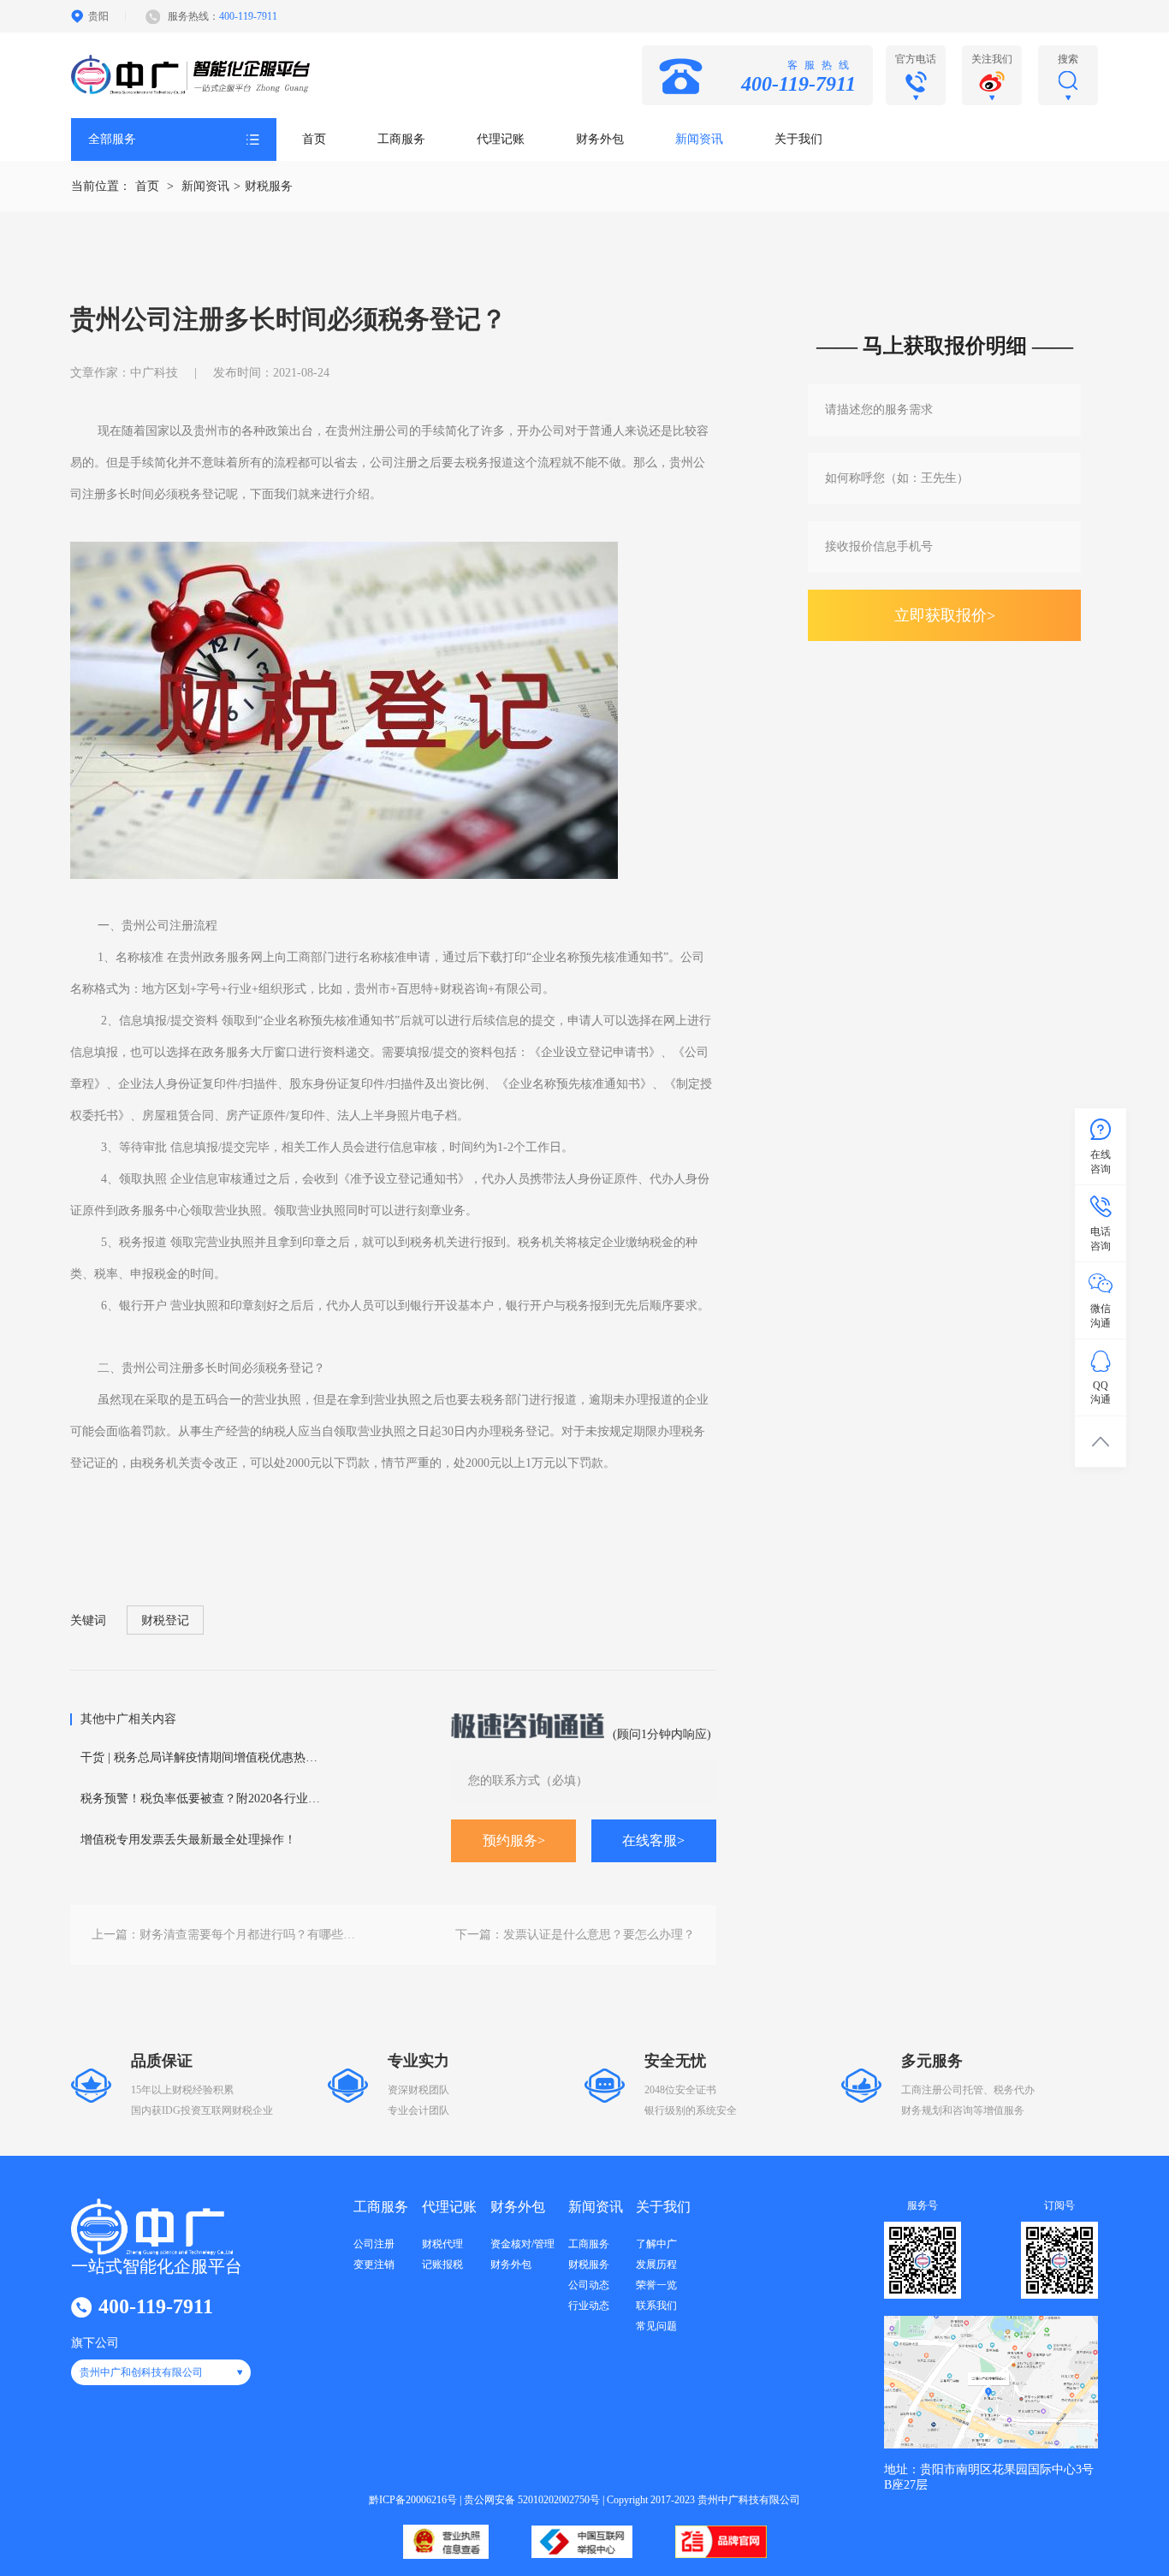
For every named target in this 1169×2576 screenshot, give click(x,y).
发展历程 (656, 2264)
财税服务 (269, 186)
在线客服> (653, 1840)
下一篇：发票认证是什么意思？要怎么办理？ (575, 1935)
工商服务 (401, 139)
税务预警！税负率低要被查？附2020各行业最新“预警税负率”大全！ (205, 1798)
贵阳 (98, 16)
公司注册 (374, 2244)
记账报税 (442, 2264)
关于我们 (798, 139)
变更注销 (374, 2264)
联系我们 (656, 2306)
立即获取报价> (945, 615)
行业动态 (589, 2306)
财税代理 (442, 2244)
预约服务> (514, 1840)
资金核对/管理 (522, 2244)
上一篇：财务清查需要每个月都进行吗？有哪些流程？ (227, 1935)
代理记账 (501, 139)
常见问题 (656, 2326)
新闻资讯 (699, 139)
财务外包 (600, 139)
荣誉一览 (656, 2285)
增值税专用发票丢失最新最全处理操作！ (188, 1840)
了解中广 (656, 2244)
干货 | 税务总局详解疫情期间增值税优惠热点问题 (205, 1757)
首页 (314, 139)
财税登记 (165, 1620)
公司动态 (589, 2285)
